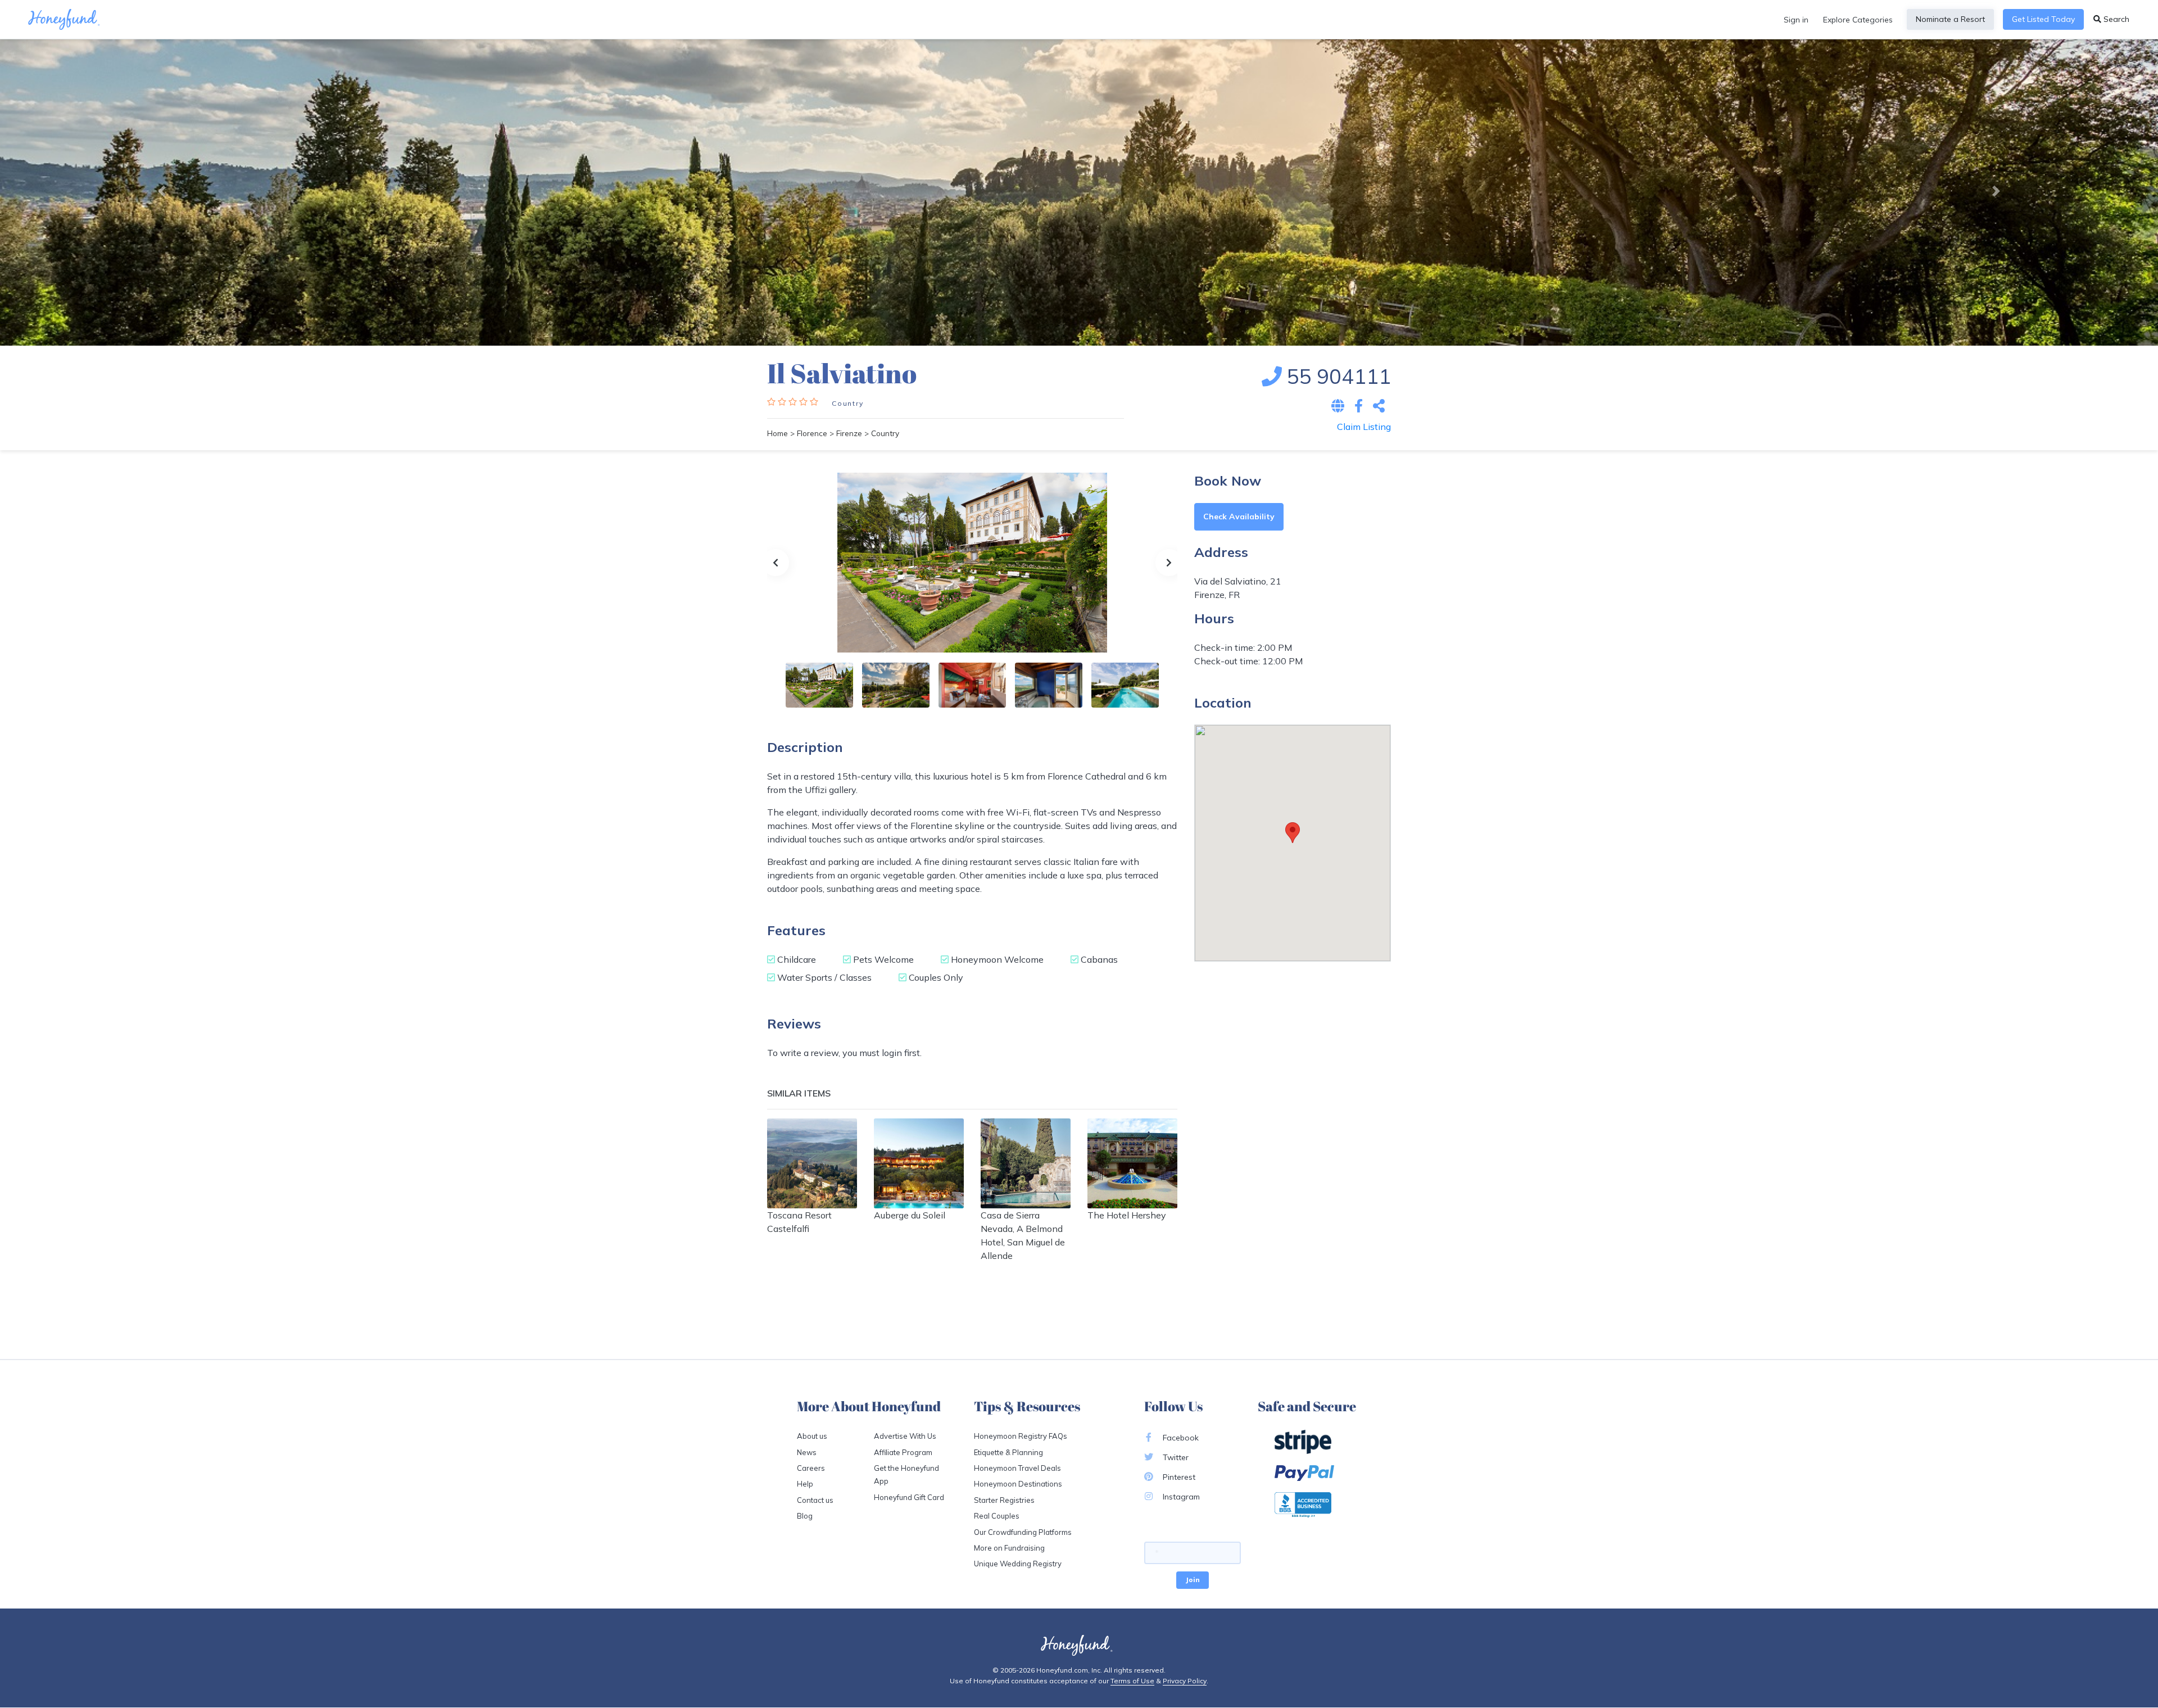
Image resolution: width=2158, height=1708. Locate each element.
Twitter (1175, 1457)
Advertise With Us (905, 1436)
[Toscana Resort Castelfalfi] (812, 1163)
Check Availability (1239, 517)
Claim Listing (1364, 427)
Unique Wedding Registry (1018, 1564)
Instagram (1180, 1497)
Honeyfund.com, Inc (1068, 1670)
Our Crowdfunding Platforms (1023, 1532)
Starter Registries (1004, 1500)
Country (848, 403)
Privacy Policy (1185, 1681)
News (807, 1452)
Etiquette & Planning (1008, 1452)
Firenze (849, 433)
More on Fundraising (1009, 1548)
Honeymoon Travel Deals (1017, 1468)
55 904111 (1336, 376)
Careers (811, 1468)
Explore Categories (1858, 20)
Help (805, 1484)
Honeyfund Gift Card (909, 1497)
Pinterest (1178, 1477)
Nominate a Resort (1950, 19)
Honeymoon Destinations (1018, 1484)
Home (777, 433)
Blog (805, 1516)
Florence (812, 433)
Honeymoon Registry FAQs (1021, 1436)
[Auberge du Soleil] (919, 1163)
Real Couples (997, 1516)
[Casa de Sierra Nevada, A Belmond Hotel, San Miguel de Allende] (1026, 1163)
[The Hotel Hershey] (1132, 1163)
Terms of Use (1132, 1681)
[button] (162, 191)
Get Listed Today (2043, 19)
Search (2115, 19)
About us (812, 1436)
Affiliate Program (903, 1452)
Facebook (1180, 1438)
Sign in (1796, 20)
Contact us (815, 1500)
